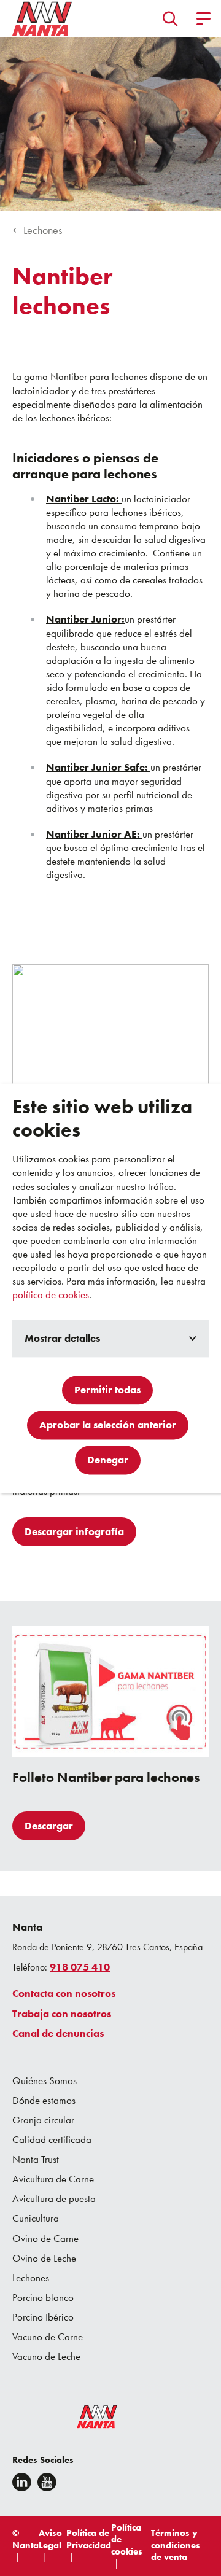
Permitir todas (107, 1390)
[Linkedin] (22, 2482)
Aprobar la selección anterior (108, 1425)
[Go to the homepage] (89, 2419)
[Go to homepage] (42, 18)
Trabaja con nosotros (62, 2014)
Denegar (108, 1460)
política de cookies (51, 1295)
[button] (170, 18)
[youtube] (47, 2482)
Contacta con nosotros (64, 1993)
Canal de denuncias (58, 2033)
